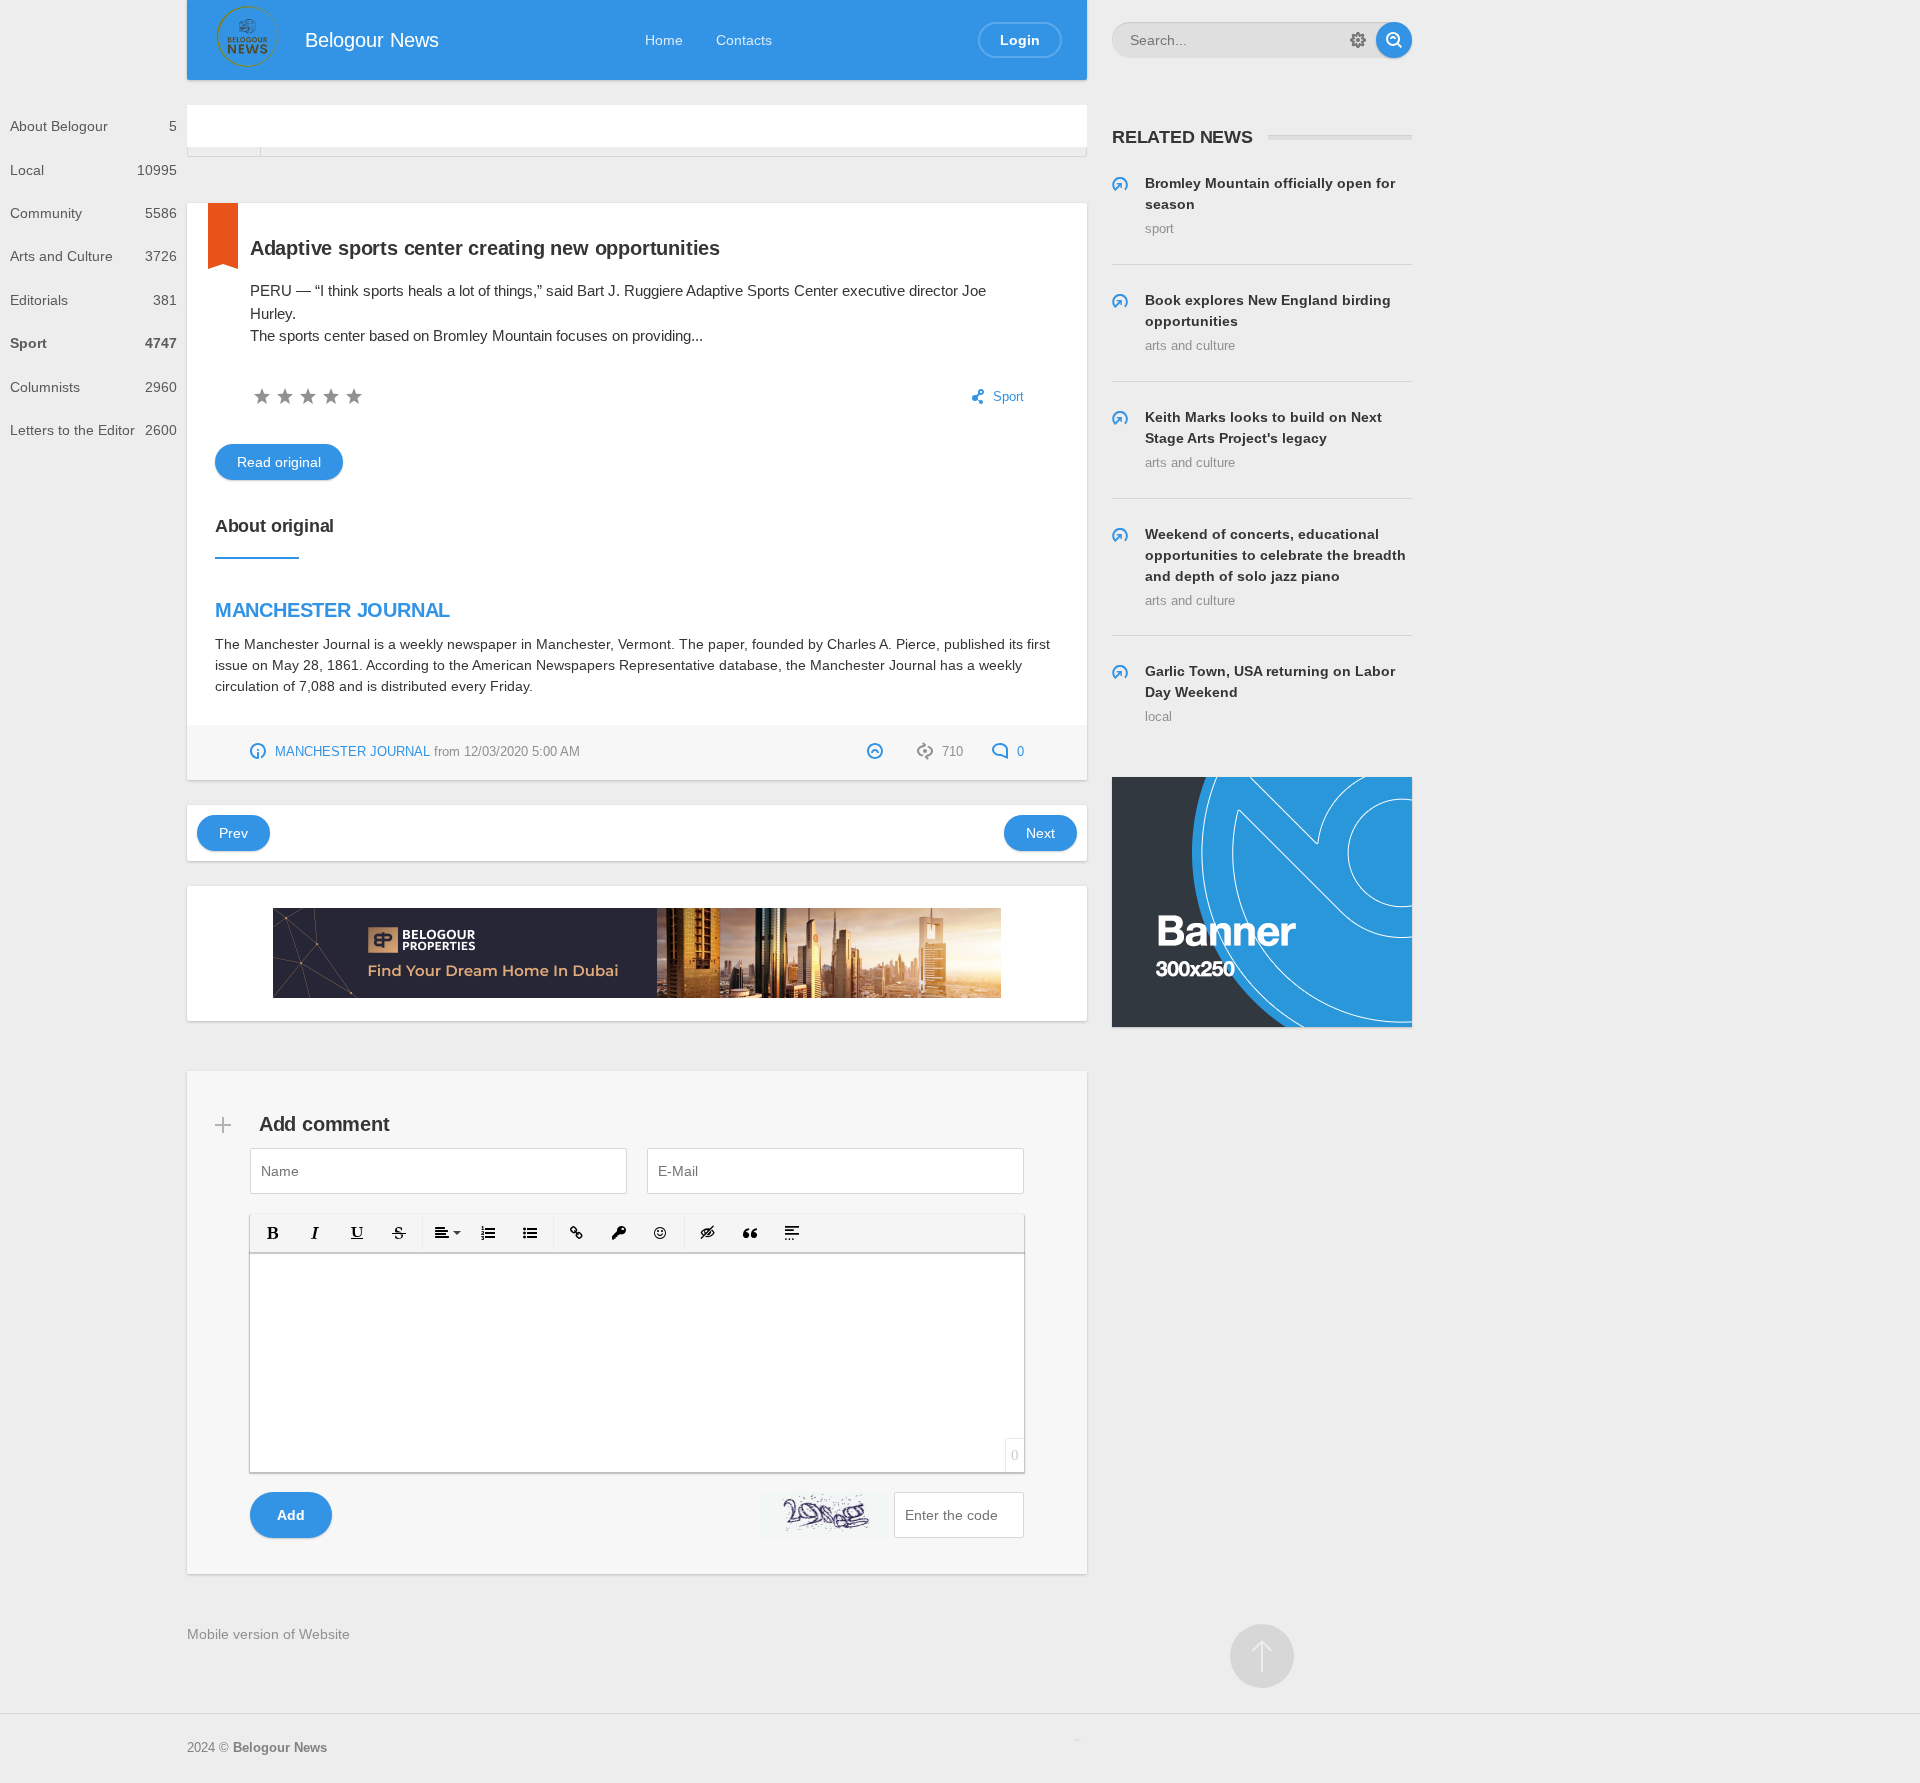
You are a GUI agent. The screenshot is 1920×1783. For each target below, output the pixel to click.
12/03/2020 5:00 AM (522, 752)
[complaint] (877, 752)
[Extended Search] (1358, 40)
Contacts (744, 40)
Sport (93, 343)
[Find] (1394, 40)
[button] (273, 1233)
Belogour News (280, 1748)
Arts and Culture (93, 256)
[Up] (1262, 1656)
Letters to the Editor (93, 430)
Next (1040, 833)
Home (664, 40)
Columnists (93, 387)
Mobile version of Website (268, 1634)
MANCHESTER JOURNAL (332, 610)
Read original (279, 462)
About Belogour (93, 126)
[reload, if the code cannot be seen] (824, 1515)
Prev (233, 833)
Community (93, 213)
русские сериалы (1077, 1740)
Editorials (93, 300)
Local (93, 170)
